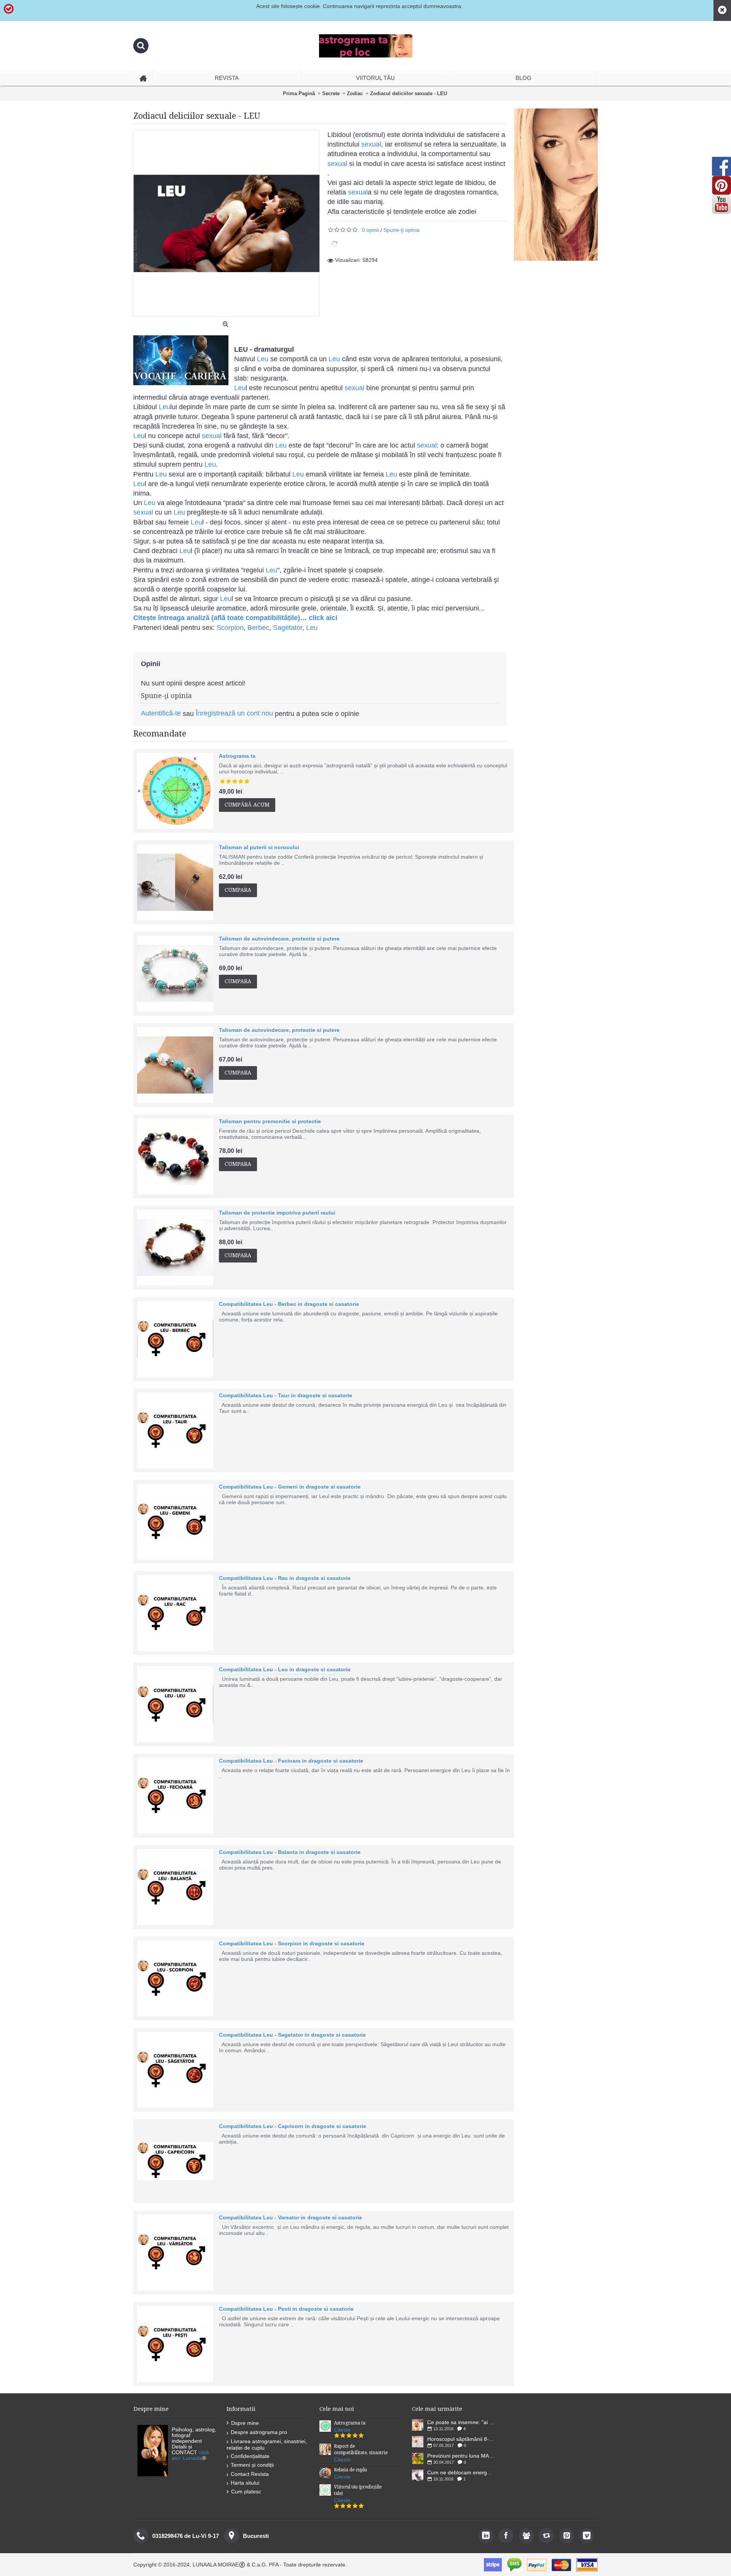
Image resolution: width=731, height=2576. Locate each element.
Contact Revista (250, 2474)
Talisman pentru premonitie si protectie (270, 1121)
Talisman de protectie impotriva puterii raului (277, 1213)
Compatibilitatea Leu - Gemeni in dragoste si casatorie (290, 1487)
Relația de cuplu (350, 2470)
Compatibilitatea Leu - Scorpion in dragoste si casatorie (292, 1943)
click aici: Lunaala (190, 2455)
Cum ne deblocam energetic (461, 2472)
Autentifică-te (161, 713)
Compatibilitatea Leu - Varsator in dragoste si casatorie (290, 2217)
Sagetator (288, 628)
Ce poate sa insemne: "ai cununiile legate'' (461, 2422)
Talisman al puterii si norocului (259, 847)
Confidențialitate (250, 2456)
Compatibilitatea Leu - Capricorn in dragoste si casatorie (293, 2126)
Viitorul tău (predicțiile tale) (358, 2490)
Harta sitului (245, 2483)
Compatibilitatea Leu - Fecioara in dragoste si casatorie (291, 1761)
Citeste (342, 2430)
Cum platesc (246, 2492)
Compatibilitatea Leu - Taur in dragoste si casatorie (286, 1395)
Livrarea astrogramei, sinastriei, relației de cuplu (267, 2444)
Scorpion (230, 628)
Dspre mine (245, 2423)
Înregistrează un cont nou (234, 713)
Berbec (258, 628)
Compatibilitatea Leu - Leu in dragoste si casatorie (285, 1669)
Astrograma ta (237, 756)
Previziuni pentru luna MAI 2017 (461, 2456)
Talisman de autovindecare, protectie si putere (279, 939)
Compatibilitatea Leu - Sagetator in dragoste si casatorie (292, 2035)
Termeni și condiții (252, 2465)
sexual (371, 144)
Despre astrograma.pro (259, 2432)
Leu (263, 359)
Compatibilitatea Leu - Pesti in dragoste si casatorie (286, 2309)
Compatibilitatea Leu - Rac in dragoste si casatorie (285, 1578)
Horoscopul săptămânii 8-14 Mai (461, 2439)
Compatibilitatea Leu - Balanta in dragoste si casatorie (290, 1852)
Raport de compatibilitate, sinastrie (361, 2449)
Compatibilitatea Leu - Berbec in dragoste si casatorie (289, 1304)
